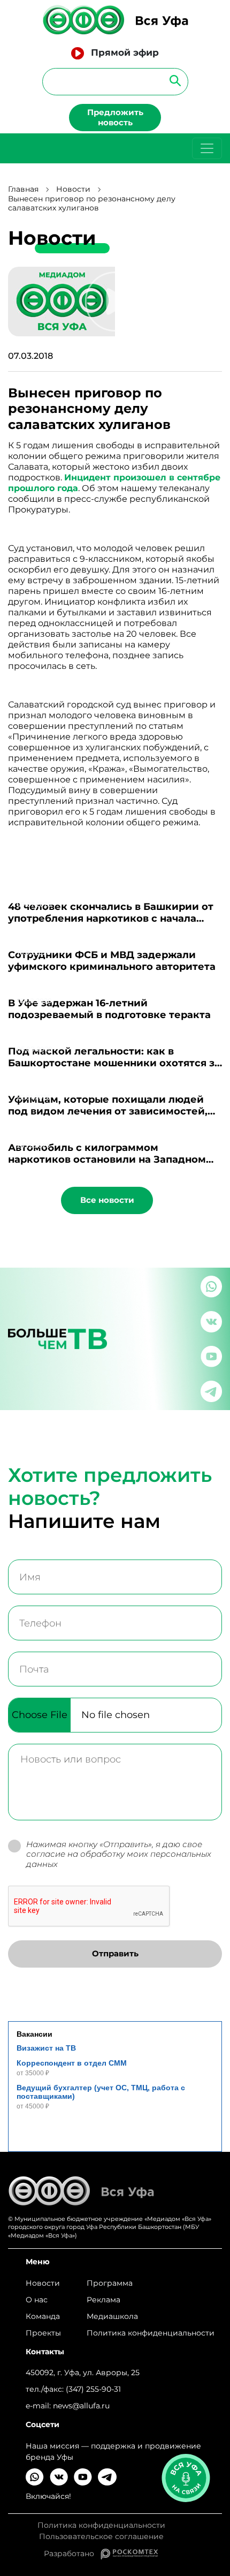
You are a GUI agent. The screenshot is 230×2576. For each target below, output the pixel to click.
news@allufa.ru (81, 2406)
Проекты (43, 2333)
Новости (73, 189)
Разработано (72, 2554)
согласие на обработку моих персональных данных (119, 1859)
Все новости (107, 1200)
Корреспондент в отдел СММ (72, 2063)
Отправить (115, 1953)
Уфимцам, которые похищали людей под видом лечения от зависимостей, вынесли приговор (108, 1111)
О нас (37, 2300)
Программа (110, 2283)
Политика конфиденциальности (151, 2333)
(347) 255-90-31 (93, 2389)
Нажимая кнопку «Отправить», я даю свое (119, 1855)
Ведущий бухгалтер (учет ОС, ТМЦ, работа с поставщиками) (101, 2092)
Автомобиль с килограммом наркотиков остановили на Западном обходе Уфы (107, 1159)
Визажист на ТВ (46, 2048)
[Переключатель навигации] (207, 148)
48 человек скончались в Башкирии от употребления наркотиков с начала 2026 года (111, 918)
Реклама (103, 2300)
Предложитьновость (115, 117)
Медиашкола (112, 2316)
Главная (23, 189)
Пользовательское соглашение (101, 2537)
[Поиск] (172, 80)
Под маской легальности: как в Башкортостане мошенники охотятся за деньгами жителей (114, 1063)
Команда (43, 2316)
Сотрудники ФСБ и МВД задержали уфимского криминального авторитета (112, 961)
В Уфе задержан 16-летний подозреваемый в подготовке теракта (109, 1009)
